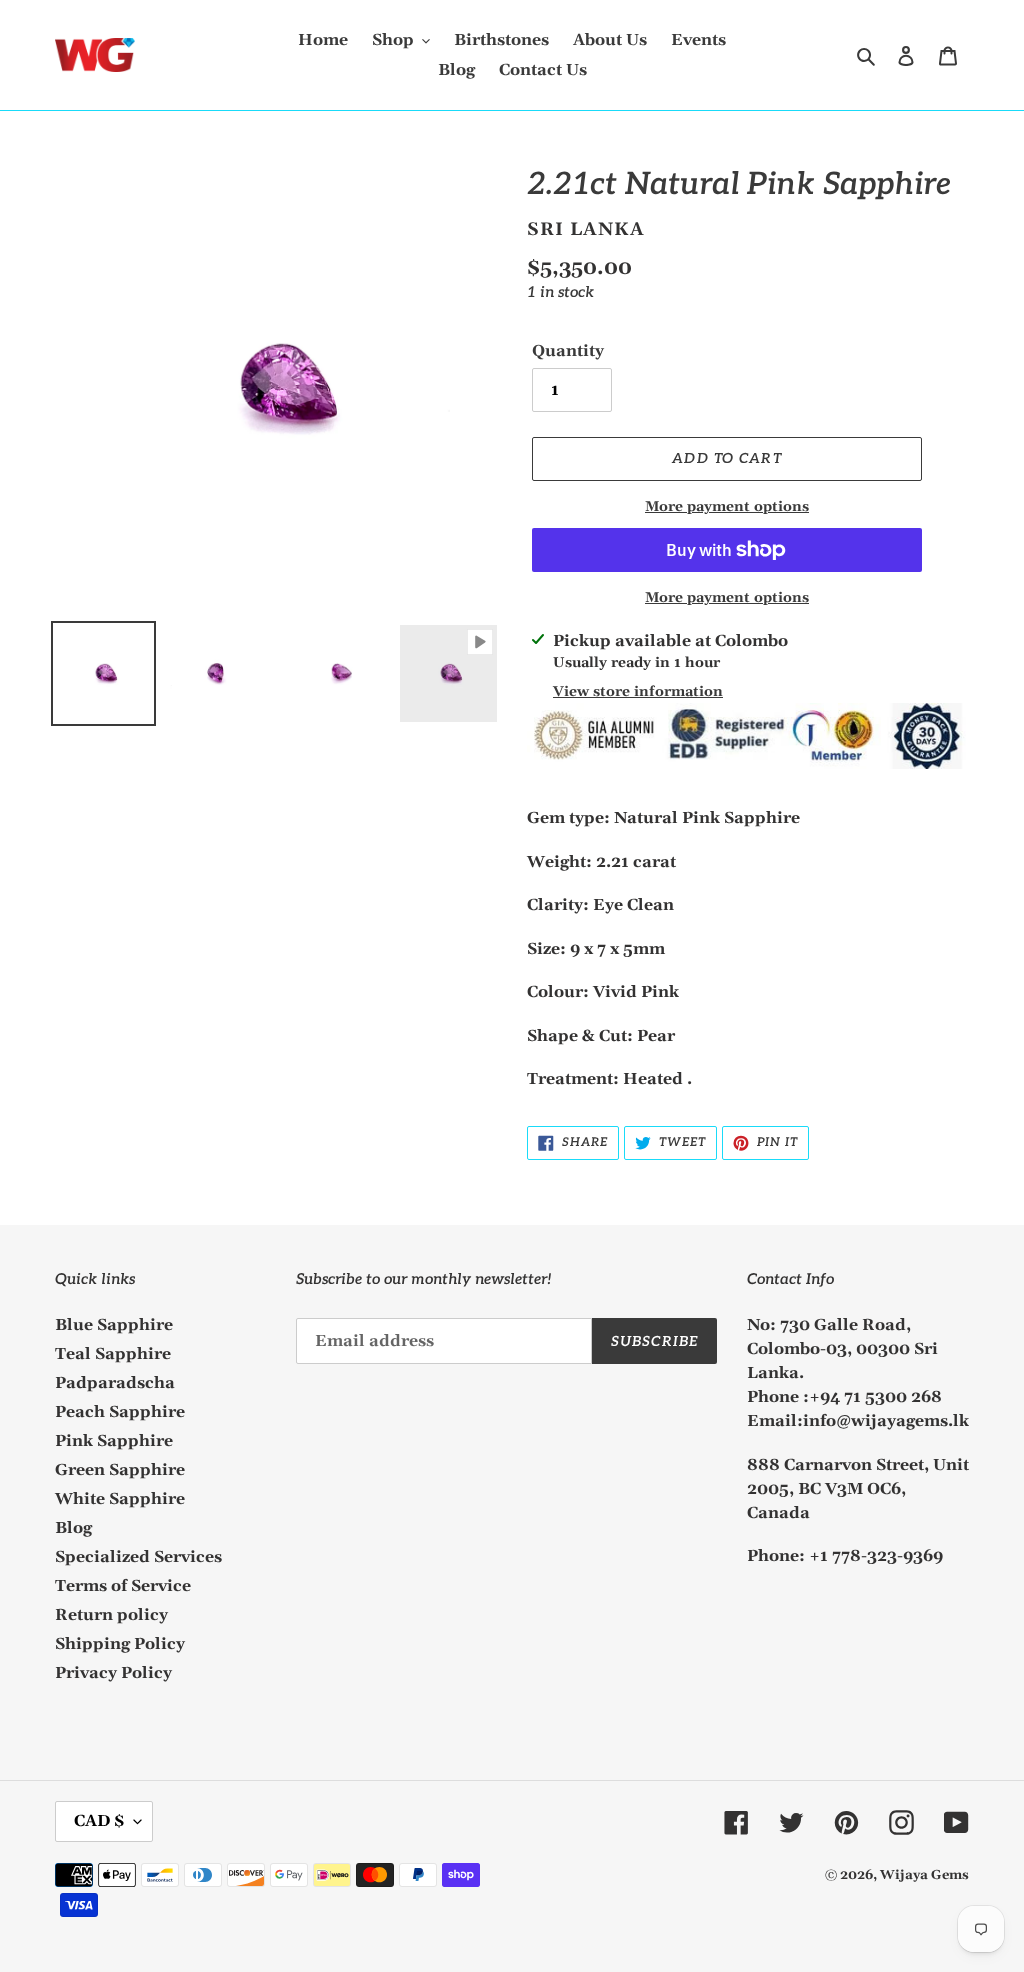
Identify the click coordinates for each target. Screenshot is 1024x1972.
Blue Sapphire (114, 1325)
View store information (638, 692)
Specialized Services (138, 1557)
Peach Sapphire (120, 1412)
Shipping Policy (120, 1644)
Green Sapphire (120, 1470)
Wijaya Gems (924, 1875)
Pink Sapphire (114, 1441)
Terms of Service (123, 1586)
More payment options (727, 507)
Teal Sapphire (113, 1354)
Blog (73, 1528)
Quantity (568, 351)
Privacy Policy (113, 1673)
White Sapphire (120, 1499)
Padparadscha (115, 1383)
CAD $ (99, 1821)
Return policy (111, 1615)
